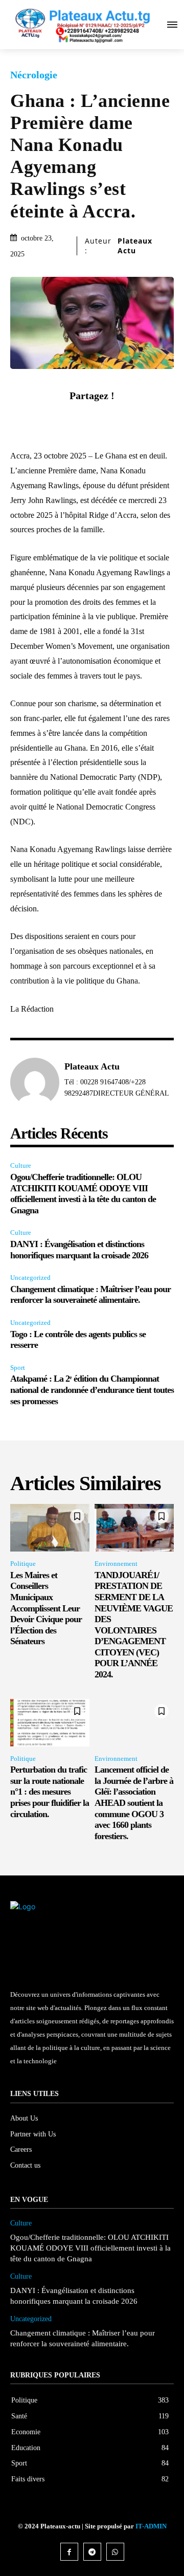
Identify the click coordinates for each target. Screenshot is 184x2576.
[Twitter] (80, 420)
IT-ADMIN (151, 2526)
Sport (18, 1368)
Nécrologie (34, 75)
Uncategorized (30, 1278)
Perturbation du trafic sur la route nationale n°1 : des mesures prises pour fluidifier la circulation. (50, 1792)
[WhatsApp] (127, 420)
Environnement (116, 1564)
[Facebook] (57, 420)
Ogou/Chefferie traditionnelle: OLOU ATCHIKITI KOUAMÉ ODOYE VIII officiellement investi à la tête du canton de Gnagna (83, 1194)
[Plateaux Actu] (35, 1082)
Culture (21, 1165)
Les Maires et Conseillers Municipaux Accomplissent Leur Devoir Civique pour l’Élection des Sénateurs (46, 1608)
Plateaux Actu (135, 246)
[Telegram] (92, 2552)
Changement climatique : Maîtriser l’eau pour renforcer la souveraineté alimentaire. (90, 1295)
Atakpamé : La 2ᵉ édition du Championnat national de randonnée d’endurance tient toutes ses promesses (92, 1390)
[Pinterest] (104, 420)
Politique (23, 1564)
